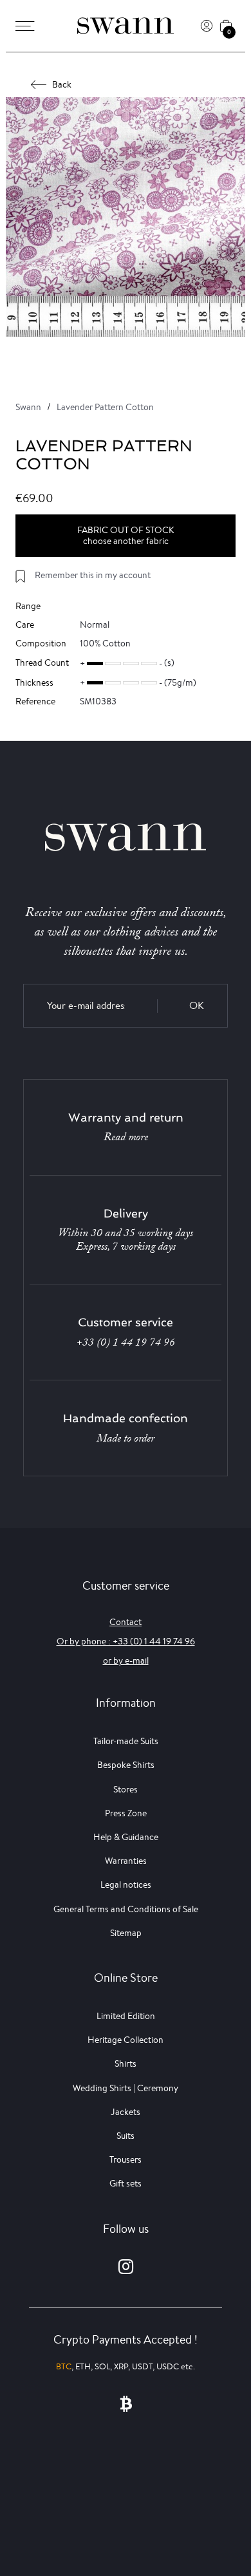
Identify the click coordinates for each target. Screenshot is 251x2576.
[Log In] (207, 26)
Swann (28, 407)
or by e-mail (126, 1660)
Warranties (126, 1861)
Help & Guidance (126, 1837)
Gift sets (126, 2183)
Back (62, 84)
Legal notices (126, 1885)
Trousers (126, 2159)
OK (197, 1005)
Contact (126, 1622)
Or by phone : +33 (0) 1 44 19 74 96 (126, 1641)
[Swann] (126, 26)
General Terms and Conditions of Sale (126, 1909)
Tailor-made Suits (126, 1741)
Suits (126, 2136)
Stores (126, 1789)
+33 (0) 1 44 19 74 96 (126, 1342)
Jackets (126, 2112)
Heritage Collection (126, 2040)
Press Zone (126, 1813)
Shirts (126, 2064)
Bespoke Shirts (126, 1765)
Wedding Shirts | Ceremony (126, 2088)
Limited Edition (126, 2016)
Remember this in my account (93, 575)
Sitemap (126, 1933)
